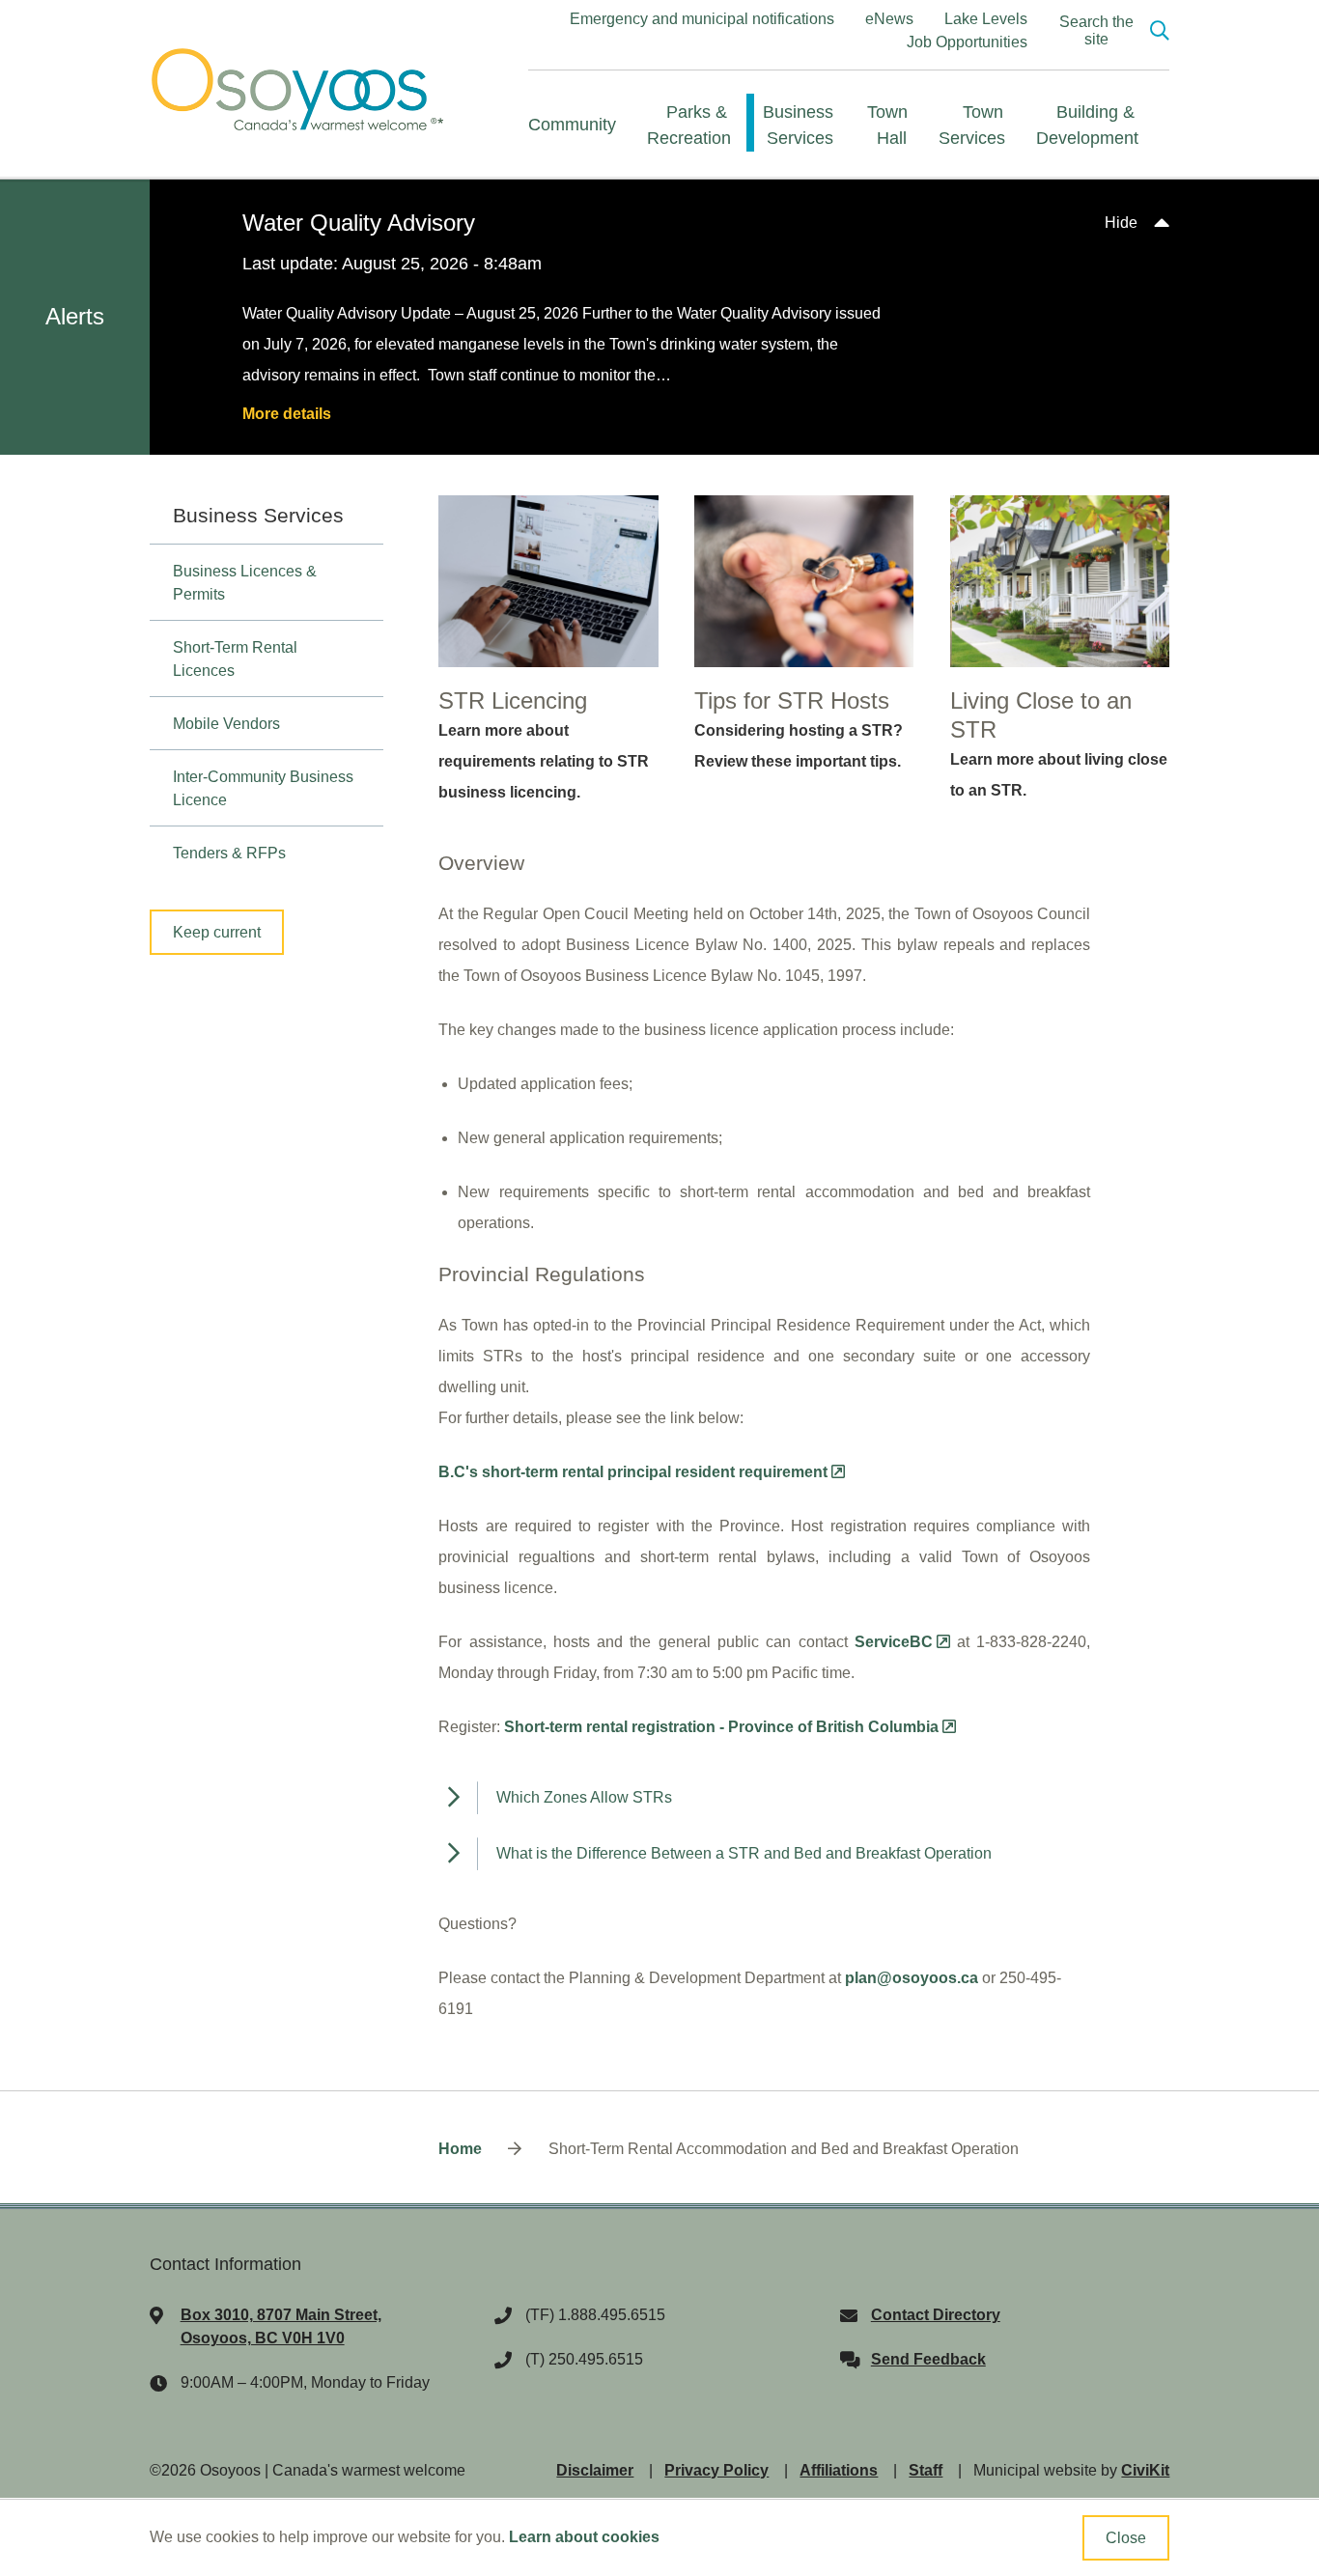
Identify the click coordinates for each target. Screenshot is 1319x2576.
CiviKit (1145, 2470)
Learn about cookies (584, 2537)
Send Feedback (928, 2359)
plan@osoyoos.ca (912, 1978)
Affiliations (839, 2470)
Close (1126, 2538)
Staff (926, 2470)
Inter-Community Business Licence (263, 788)
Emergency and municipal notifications (702, 19)
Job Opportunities (967, 42)
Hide (1121, 223)
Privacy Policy (716, 2470)
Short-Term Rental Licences (235, 659)
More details (287, 414)
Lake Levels (986, 19)
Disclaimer (595, 2470)
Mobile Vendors (226, 724)
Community (572, 125)
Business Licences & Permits (245, 583)
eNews (889, 19)
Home (460, 2149)
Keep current (217, 932)
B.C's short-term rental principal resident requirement (633, 1472)
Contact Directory (936, 2315)
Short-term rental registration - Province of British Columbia (721, 1727)
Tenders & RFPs (229, 853)
